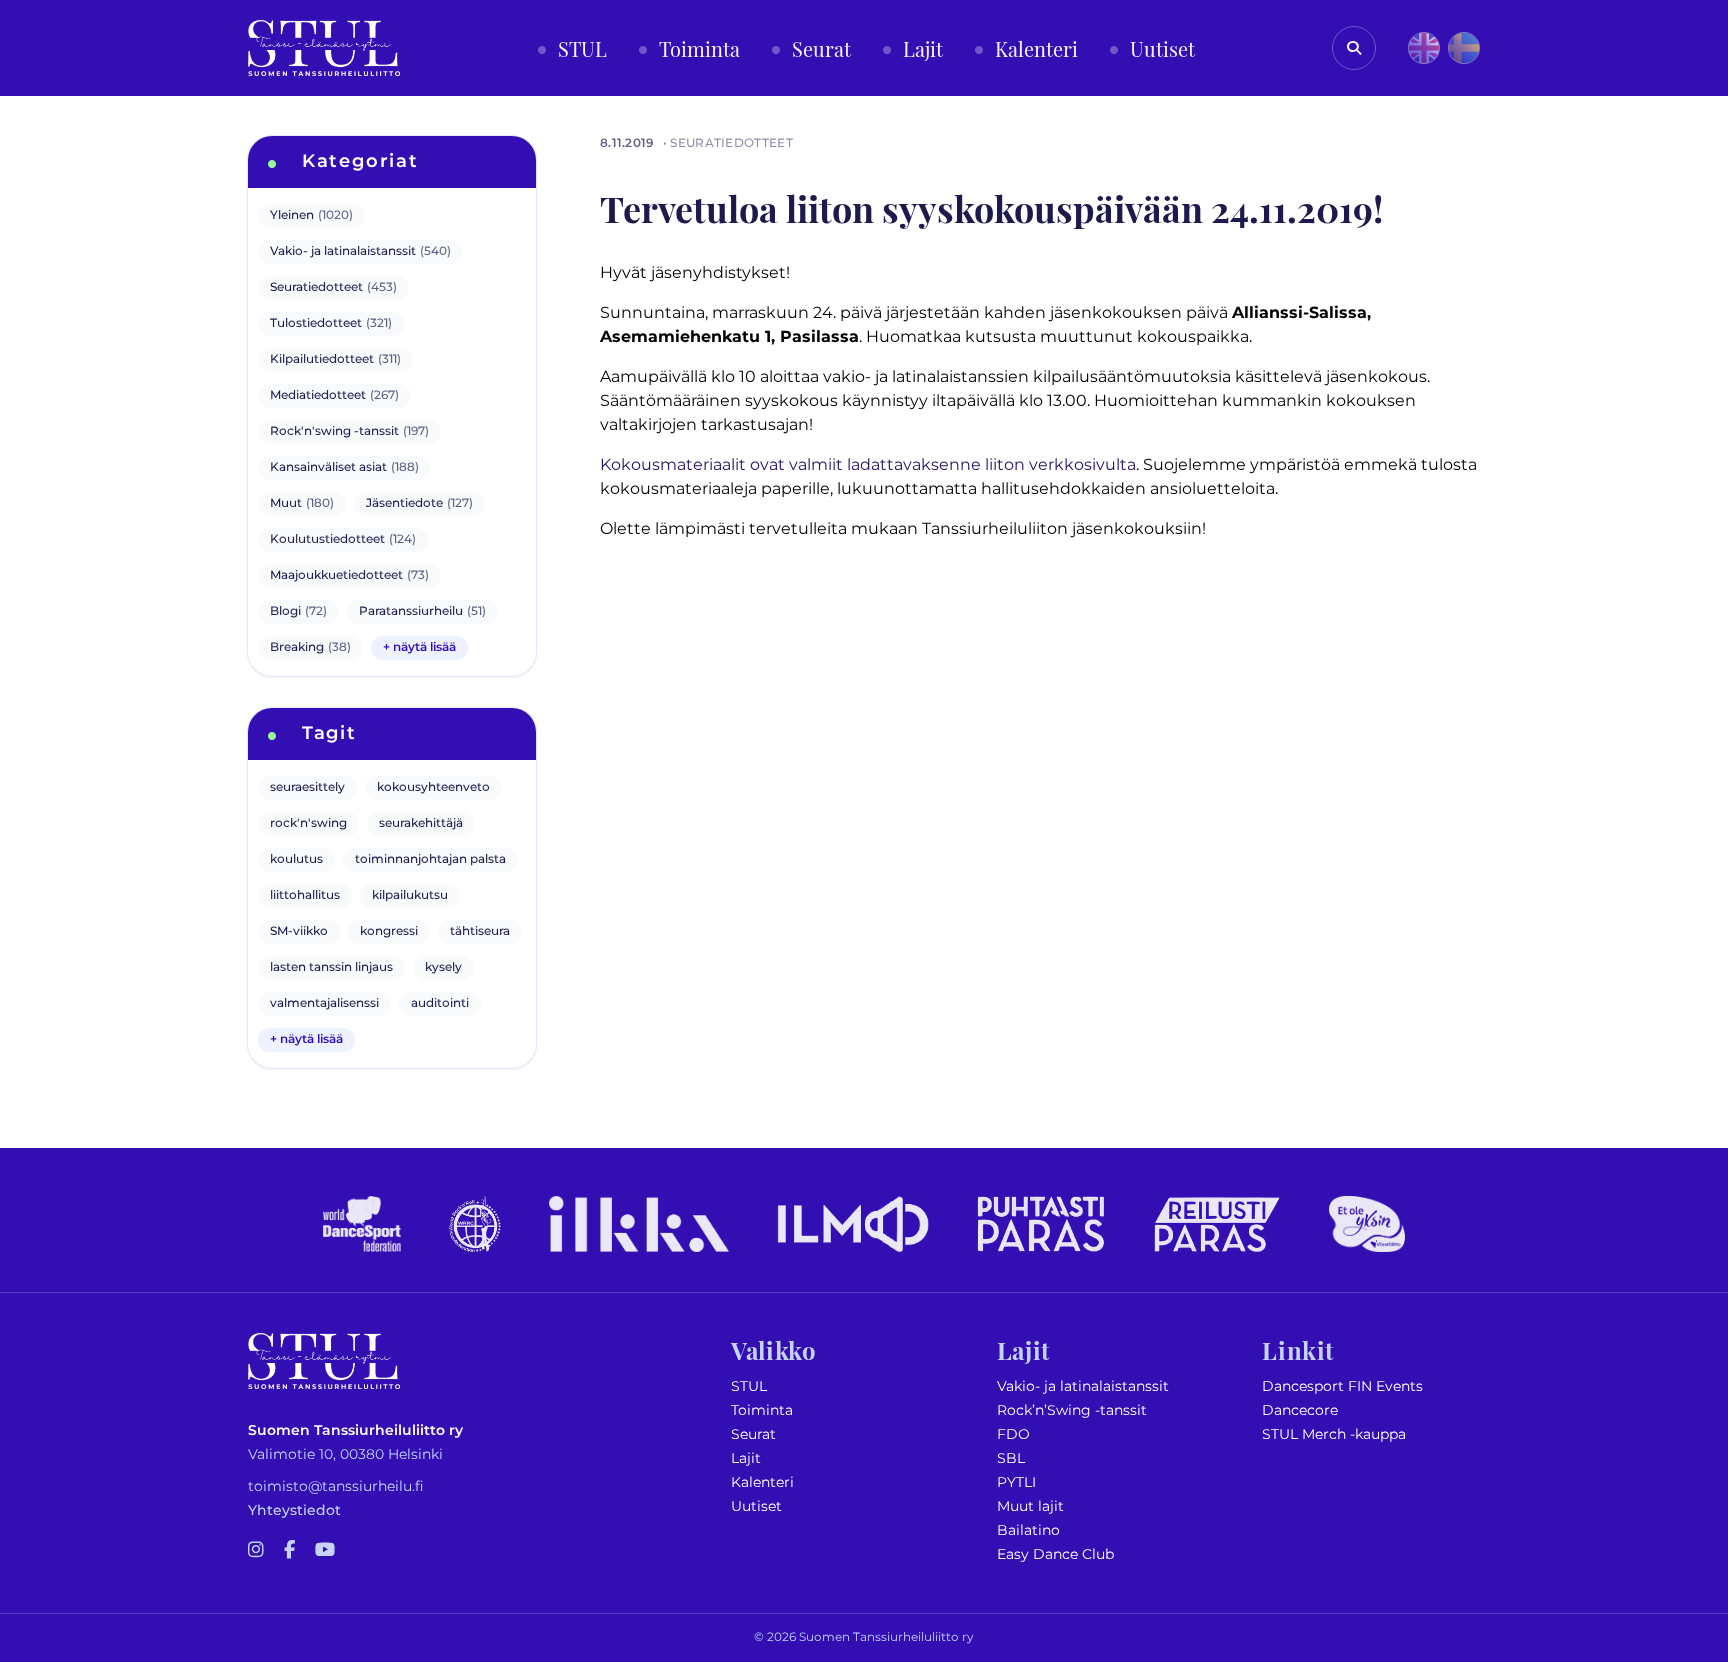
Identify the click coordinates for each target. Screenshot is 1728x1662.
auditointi (440, 1003)
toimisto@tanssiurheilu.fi (336, 1486)
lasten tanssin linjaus (331, 967)
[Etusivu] (324, 48)
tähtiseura (480, 931)
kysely (443, 967)
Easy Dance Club (1055, 1554)
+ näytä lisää (419, 647)
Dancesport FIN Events (1342, 1386)
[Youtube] (325, 1551)
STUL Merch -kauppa (1334, 1434)
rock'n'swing (308, 823)
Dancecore (1300, 1410)
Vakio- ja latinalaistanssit (1083, 1386)
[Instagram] (256, 1551)
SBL (1011, 1458)
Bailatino (1028, 1530)
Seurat (753, 1434)
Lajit (746, 1458)
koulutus (296, 859)
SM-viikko (299, 931)
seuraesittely (307, 787)
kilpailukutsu (410, 895)
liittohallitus (305, 895)
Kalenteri (762, 1482)
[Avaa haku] (1354, 48)
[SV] (1464, 48)
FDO (1013, 1434)
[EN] (1424, 48)
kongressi (389, 931)
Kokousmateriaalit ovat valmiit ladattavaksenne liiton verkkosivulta (868, 465)
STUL (749, 1386)
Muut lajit (1030, 1506)
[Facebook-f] (289, 1551)
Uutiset (756, 1506)
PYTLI (1016, 1482)
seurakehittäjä (421, 823)
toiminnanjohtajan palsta (430, 859)
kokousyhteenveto (433, 787)
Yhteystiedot (294, 1510)
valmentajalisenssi (324, 1003)
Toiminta (762, 1410)
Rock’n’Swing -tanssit (1072, 1410)
